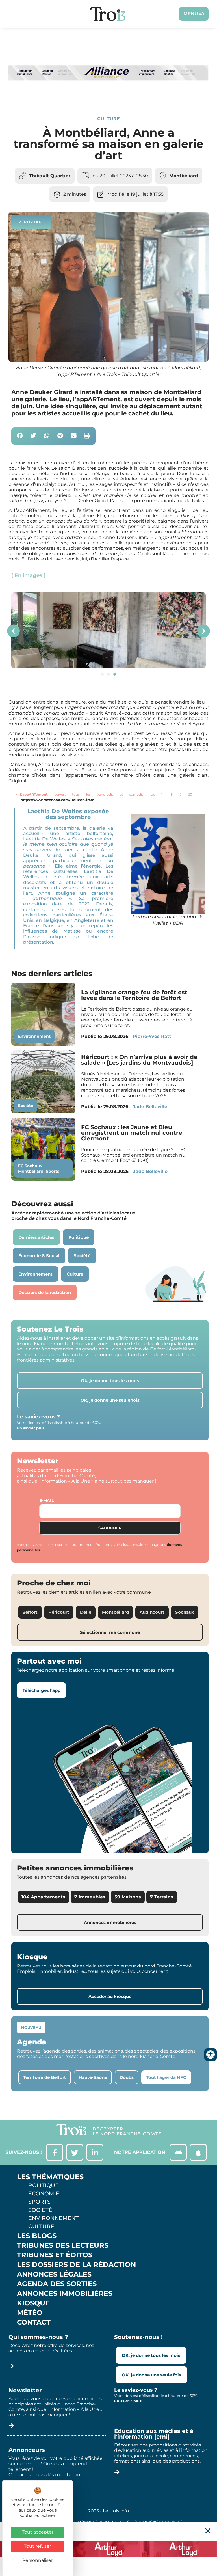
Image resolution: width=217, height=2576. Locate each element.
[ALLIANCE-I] (108, 96)
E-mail (46, 1500)
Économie (44, 2193)
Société (26, 1106)
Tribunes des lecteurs (63, 2245)
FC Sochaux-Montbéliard (31, 1169)
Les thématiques (50, 2177)
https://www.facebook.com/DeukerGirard (57, 800)
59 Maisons (128, 1897)
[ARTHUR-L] (108, 2549)
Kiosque (33, 2303)
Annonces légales (54, 2274)
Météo (30, 2313)
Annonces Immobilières (65, 2294)
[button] (20, 436)
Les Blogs (37, 2236)
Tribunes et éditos (55, 2255)
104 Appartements (43, 1897)
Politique (44, 2185)
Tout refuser (38, 2546)
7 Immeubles (90, 1897)
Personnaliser (38, 2560)
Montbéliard (184, 176)
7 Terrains (162, 1897)
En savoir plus (31, 1428)
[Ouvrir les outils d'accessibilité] (211, 2055)
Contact (34, 2322)
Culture (108, 119)
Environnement (34, 1036)
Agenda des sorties (57, 2284)
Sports (52, 1171)
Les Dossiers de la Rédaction (76, 2265)
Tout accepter (38, 2532)
